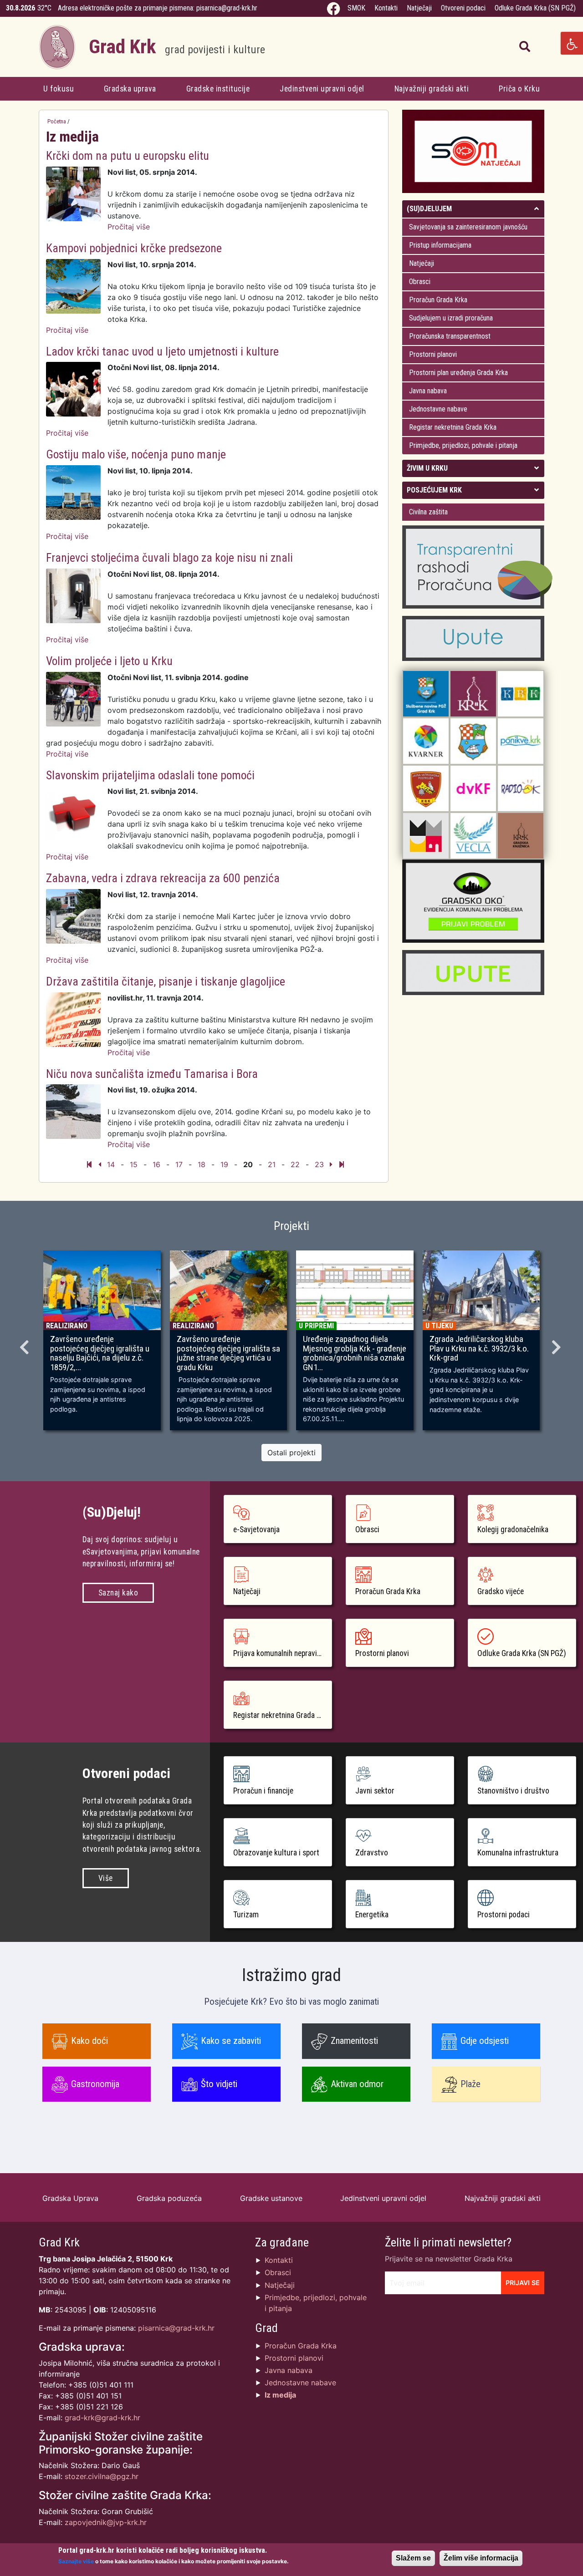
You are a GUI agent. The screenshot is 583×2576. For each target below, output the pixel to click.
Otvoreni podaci (463, 8)
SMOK (356, 8)
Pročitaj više (129, 227)
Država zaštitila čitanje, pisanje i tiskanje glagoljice (166, 981)
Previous (26, 1344)
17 (179, 1164)
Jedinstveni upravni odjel (322, 89)
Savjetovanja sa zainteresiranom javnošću (468, 227)
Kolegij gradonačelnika (513, 1529)
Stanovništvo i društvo (513, 1791)
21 (272, 1164)
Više (106, 1878)
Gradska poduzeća (169, 2198)
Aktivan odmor (357, 2084)
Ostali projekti (291, 1453)
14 (111, 1164)
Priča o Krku (519, 89)
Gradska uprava (130, 89)
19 (224, 1164)
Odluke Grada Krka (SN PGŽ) (535, 8)
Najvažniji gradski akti (432, 89)
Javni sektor (375, 1791)
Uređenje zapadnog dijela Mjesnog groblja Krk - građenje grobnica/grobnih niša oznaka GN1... (355, 1354)
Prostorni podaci (504, 1915)
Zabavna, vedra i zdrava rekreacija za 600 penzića (163, 878)
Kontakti (386, 8)
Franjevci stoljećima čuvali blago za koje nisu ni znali (169, 558)
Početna (57, 121)
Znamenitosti (354, 2041)
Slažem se (413, 2558)
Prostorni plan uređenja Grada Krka (458, 373)
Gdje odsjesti (485, 2041)
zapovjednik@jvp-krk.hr (106, 2522)
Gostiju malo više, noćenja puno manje (136, 454)
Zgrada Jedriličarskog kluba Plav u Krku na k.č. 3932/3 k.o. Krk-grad (479, 1349)
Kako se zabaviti (231, 2041)
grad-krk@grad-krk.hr (102, 2418)
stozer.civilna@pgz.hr (102, 2476)
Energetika (372, 1915)
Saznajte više (76, 2561)
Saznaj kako (118, 1593)
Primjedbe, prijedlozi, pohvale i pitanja (463, 445)
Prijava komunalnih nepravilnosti (283, 1653)
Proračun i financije (263, 1791)
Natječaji (419, 8)
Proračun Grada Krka (438, 300)
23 (319, 1164)
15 (134, 1164)
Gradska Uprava (70, 2198)
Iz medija (280, 2395)
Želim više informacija (481, 2558)
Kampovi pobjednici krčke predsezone (134, 248)
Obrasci (420, 282)
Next (557, 1344)
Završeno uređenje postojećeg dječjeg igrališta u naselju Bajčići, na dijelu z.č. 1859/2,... (100, 1354)
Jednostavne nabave (438, 409)
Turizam (246, 1915)
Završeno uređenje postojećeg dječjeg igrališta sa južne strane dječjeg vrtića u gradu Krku (228, 1354)
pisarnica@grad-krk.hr (227, 8)
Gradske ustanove (271, 2198)
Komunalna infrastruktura (518, 1853)
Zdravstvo (372, 1853)
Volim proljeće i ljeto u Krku (109, 661)
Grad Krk (177, 47)
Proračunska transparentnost (450, 336)
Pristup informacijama (440, 245)
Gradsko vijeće (501, 1591)
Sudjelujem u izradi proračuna (451, 318)
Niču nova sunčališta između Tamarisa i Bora (152, 1074)
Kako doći (89, 2041)
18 (202, 1164)
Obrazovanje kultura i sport (276, 1853)
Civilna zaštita (428, 512)
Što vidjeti (219, 2084)
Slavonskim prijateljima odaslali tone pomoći (150, 775)
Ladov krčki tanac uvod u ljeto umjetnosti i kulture (162, 351)
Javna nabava (428, 391)
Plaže (470, 2084)
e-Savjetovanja (256, 1529)
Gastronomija (95, 2084)
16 (156, 1164)
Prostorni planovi (433, 354)
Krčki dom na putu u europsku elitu (128, 156)
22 (295, 1164)
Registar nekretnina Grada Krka (453, 427)
